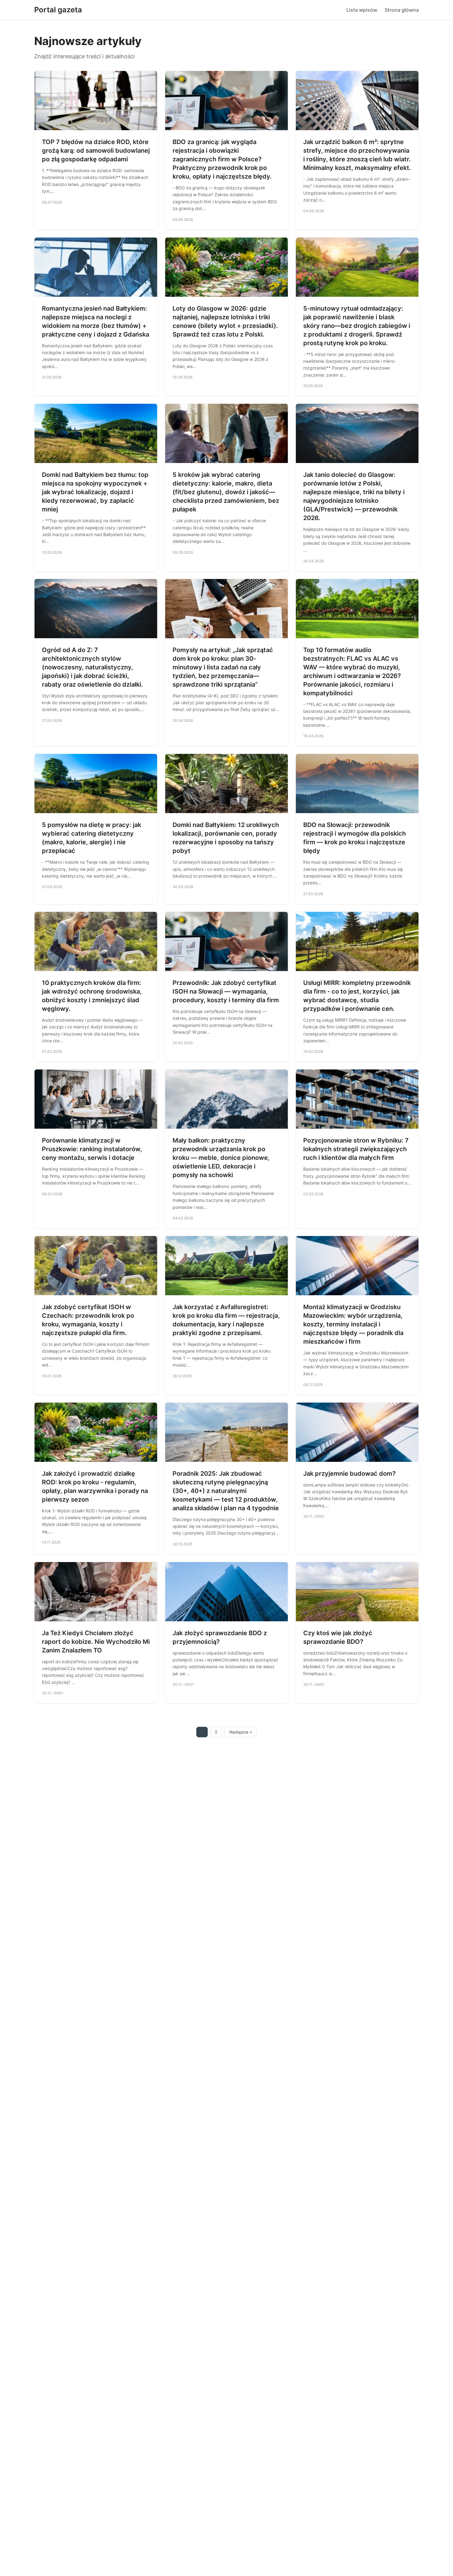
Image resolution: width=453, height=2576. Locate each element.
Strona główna (402, 10)
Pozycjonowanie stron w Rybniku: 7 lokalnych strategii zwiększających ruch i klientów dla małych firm (356, 1149)
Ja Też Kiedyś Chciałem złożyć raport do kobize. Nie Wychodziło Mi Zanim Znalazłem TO (96, 1642)
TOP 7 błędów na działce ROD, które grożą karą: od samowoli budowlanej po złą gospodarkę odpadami (96, 151)
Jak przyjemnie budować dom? (349, 1474)
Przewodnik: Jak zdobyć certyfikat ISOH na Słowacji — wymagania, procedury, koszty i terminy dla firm (226, 991)
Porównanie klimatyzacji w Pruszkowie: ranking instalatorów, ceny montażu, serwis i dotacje (92, 1149)
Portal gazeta (58, 10)
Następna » (241, 1732)
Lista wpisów (362, 10)
